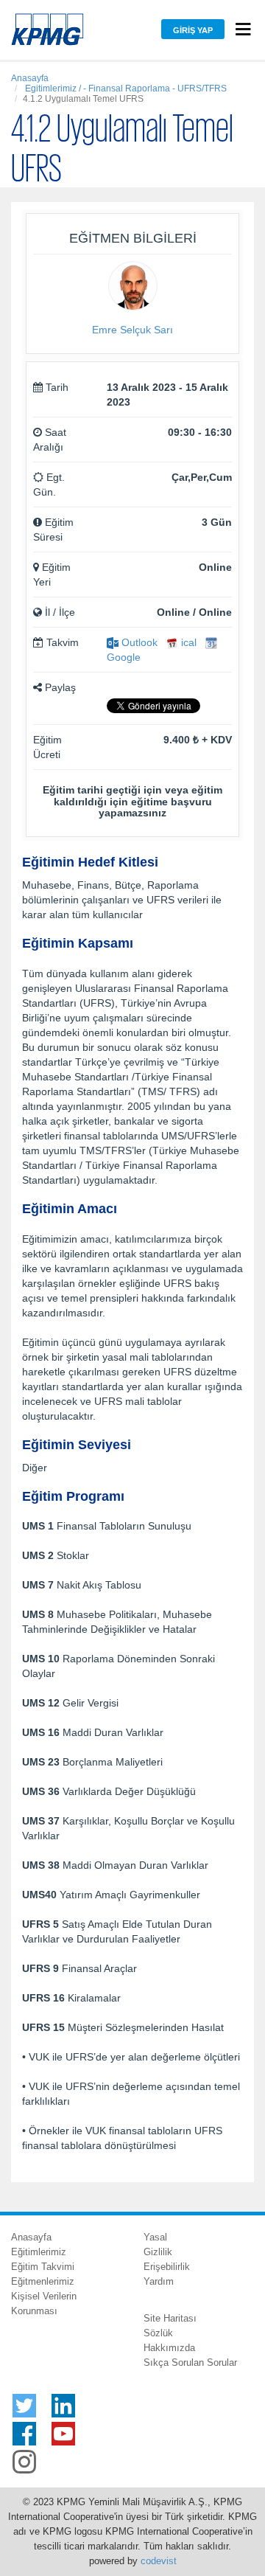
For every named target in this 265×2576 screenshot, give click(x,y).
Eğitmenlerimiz (43, 2281)
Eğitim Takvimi (43, 2267)
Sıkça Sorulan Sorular (190, 2363)
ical (187, 642)
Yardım (159, 2281)
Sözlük (158, 2333)
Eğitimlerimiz (39, 2252)
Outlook (138, 642)
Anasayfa (30, 78)
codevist (159, 2561)
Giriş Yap (193, 30)
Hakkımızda (169, 2348)
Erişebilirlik (167, 2267)
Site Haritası (170, 2318)
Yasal (155, 2237)
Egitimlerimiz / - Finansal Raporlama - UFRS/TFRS (125, 88)
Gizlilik (158, 2252)
